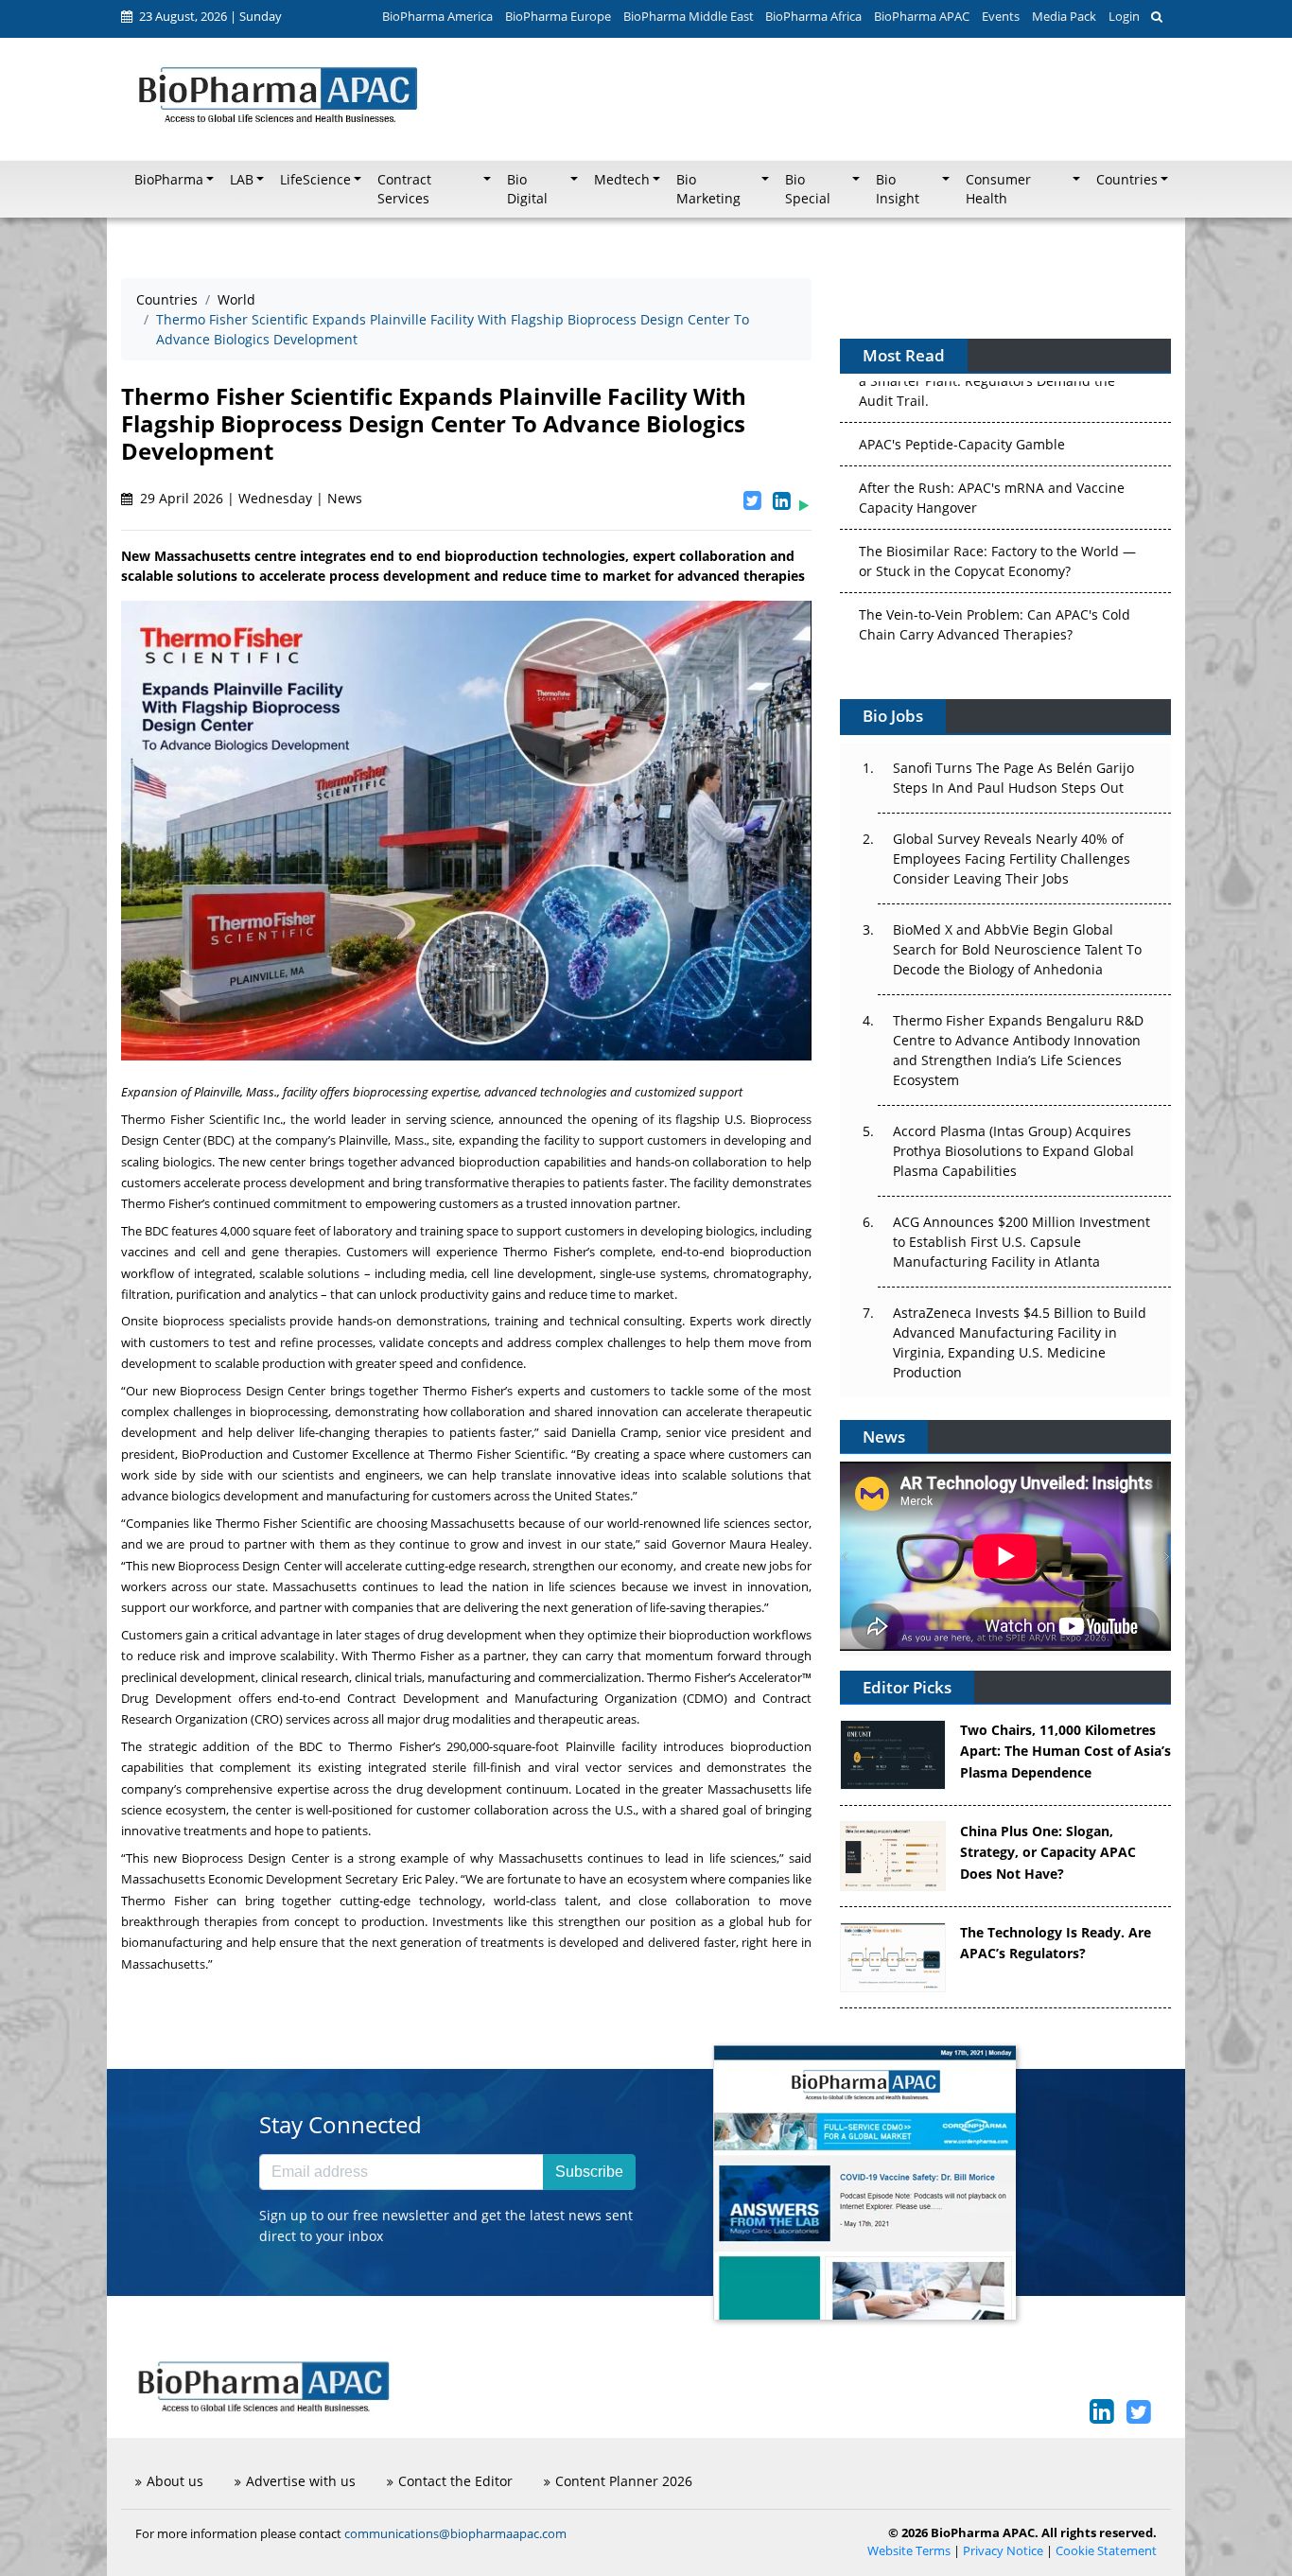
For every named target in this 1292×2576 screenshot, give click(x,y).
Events (1001, 16)
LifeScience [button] (315, 180)
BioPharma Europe (558, 16)
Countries (167, 299)
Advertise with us (301, 2481)
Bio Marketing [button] (708, 189)
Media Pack (1064, 16)
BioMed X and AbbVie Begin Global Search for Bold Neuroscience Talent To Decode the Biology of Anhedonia (1017, 949)
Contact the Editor (455, 2481)
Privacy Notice (1003, 2551)
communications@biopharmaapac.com (455, 2533)
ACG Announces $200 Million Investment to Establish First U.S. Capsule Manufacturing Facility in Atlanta (1021, 1242)
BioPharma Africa (813, 16)
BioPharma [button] (169, 180)
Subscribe (589, 2172)
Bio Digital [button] (527, 189)
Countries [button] (1127, 180)
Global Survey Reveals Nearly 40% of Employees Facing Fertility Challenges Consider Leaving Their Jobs (1012, 859)
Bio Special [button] (808, 189)
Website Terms (909, 2551)
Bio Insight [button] (898, 189)
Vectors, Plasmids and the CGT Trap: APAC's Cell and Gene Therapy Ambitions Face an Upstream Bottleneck (996, 625)
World (236, 299)
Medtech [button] (622, 180)
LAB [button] (242, 180)
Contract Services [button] (404, 189)
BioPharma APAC (922, 16)
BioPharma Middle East (689, 16)
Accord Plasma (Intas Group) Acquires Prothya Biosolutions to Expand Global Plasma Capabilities (1013, 1151)
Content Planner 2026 (624, 2481)
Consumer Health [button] (998, 189)
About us (175, 2481)
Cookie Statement (1106, 2551)
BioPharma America (437, 16)
